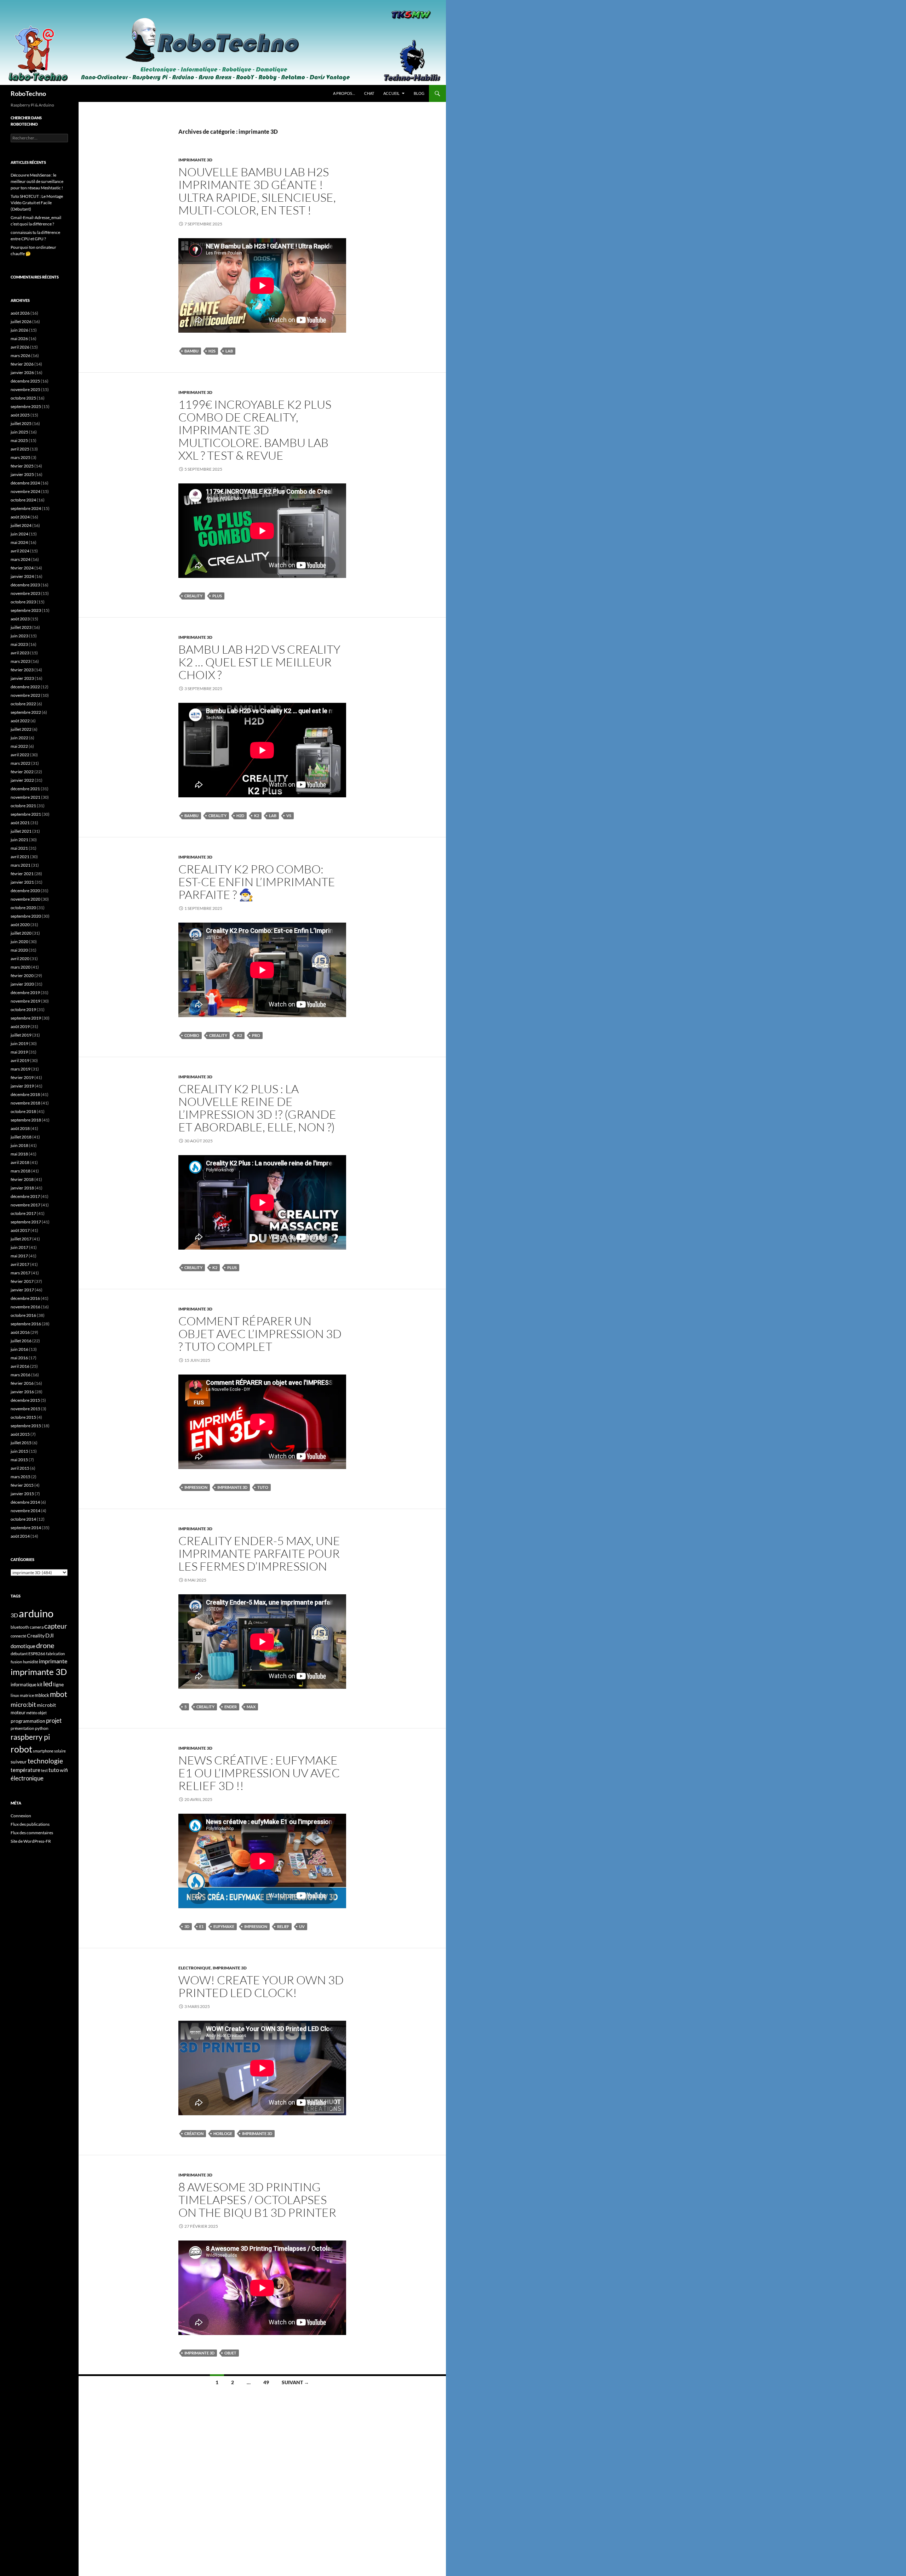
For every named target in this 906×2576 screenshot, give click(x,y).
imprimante (53, 1661)
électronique (27, 1778)
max (251, 1707)
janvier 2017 (22, 1290)
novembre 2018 (25, 1103)
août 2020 (20, 925)
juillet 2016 (21, 1341)
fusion (16, 1662)
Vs (289, 816)
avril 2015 (20, 1468)
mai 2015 (19, 1460)
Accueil (391, 93)
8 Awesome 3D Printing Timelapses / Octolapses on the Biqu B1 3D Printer (257, 2200)
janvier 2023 (22, 678)
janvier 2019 (22, 1086)
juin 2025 (19, 432)
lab (229, 351)
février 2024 (22, 568)
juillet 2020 (21, 933)
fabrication (55, 1654)
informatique (24, 1685)
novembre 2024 (25, 491)
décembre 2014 (25, 1502)
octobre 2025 (23, 398)
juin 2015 (19, 1451)
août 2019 (20, 1026)
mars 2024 (21, 559)
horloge (223, 2133)
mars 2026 (21, 355)
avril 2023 (20, 653)
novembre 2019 (25, 1001)
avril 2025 (20, 449)
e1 (201, 1926)
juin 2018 (19, 1145)
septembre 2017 (26, 1222)
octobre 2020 (23, 908)
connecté (18, 1636)
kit (40, 1685)
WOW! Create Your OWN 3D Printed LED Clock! (261, 1986)
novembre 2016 (25, 1307)
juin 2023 (19, 636)
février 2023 (22, 670)
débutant (19, 1654)
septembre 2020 (26, 916)
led (48, 1683)
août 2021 (20, 823)
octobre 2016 (23, 1315)
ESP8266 (37, 1654)
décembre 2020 (25, 891)
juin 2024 (19, 534)
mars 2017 (21, 1273)
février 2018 (22, 1179)
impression (196, 1487)
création (194, 2133)
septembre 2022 (26, 712)
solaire (60, 1751)
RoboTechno (28, 93)
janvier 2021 (22, 882)
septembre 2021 (26, 814)
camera (37, 1627)
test (44, 1770)
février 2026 (22, 364)
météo (32, 1713)
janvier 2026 (22, 372)
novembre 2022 (25, 695)
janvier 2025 (22, 474)
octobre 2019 (23, 1009)
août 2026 (20, 313)
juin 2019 (19, 1043)
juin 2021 (19, 840)
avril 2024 (20, 551)
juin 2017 (19, 1247)
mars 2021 (21, 865)
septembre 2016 (26, 1324)
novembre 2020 (25, 899)
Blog (419, 93)
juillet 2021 (21, 831)
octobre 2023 (23, 602)
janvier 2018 (22, 1188)
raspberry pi (30, 1737)
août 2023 (20, 619)
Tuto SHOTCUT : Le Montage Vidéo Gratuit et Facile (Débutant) (37, 203)
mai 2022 (19, 746)
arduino (36, 1613)
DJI (50, 1635)
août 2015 (20, 1434)
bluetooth (20, 1627)
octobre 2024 (23, 500)
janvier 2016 (22, 1392)
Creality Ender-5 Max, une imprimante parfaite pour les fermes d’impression (259, 1553)
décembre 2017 (25, 1196)
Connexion (21, 1816)
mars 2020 (21, 967)
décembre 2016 (25, 1298)
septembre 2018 (26, 1120)
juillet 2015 (21, 1443)
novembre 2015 (25, 1409)
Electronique (195, 1968)
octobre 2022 (23, 704)
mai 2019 (19, 1052)
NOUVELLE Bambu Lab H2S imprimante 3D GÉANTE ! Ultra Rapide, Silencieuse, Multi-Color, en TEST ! (257, 191)
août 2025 (20, 415)
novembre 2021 (25, 797)
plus (217, 596)
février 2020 (22, 976)
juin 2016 (19, 1349)
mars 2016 (21, 1375)
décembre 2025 (25, 381)
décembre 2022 (25, 687)
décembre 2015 (25, 1400)
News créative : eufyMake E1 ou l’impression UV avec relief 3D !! (259, 1773)
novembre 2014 (25, 1511)
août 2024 (20, 517)
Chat (369, 93)
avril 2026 (20, 347)
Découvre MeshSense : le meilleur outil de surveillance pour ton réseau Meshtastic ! (37, 181)
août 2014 (20, 1536)
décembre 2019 (25, 992)
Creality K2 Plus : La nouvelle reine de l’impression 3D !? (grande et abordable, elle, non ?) (257, 1108)
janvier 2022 (22, 780)
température (25, 1770)
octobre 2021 (23, 806)
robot (21, 1749)
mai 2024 (19, 542)
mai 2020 (19, 950)
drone (45, 1645)
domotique (23, 1646)
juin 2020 (19, 942)
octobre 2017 (23, 1213)
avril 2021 (20, 857)
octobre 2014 (23, 1519)
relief (283, 1926)
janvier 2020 (22, 984)
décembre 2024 (25, 483)
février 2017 (22, 1281)
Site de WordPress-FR (31, 1841)
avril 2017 (20, 1264)
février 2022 (22, 772)
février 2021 (22, 874)
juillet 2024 (21, 525)
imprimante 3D (195, 160)
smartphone (43, 1751)
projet (54, 1720)
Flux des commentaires (32, 1833)
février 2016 (22, 1383)
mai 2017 (19, 1256)
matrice (27, 1695)
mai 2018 (19, 1154)
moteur (18, 1713)
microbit (46, 1705)
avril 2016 (20, 1366)
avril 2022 (20, 755)
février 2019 (22, 1077)
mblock (42, 1695)
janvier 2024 (22, 576)
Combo (192, 1035)
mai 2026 (19, 339)
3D (187, 1926)
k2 (257, 816)
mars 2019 (21, 1069)
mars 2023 (21, 661)
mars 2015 (21, 1477)
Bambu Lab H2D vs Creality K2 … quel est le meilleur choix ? (259, 662)
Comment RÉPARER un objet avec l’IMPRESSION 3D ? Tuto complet (260, 1334)
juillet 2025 (21, 423)
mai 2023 (19, 644)
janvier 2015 (22, 1494)
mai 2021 (19, 848)
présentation (22, 1728)
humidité (31, 1662)
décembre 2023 (25, 585)
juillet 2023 (21, 627)
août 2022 (20, 721)
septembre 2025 (26, 406)
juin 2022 (19, 738)
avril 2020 (20, 959)
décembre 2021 (25, 789)
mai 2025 (19, 440)
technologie (45, 1761)
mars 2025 (21, 457)
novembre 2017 (25, 1205)
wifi (64, 1770)
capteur (56, 1626)
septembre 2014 (26, 1528)
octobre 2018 (23, 1111)
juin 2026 (19, 330)
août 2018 (20, 1128)
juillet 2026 (21, 322)
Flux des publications (30, 1824)
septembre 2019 (26, 1018)
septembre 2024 (26, 508)
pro (256, 1035)
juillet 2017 (21, 1239)
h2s (212, 351)
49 (266, 2382)
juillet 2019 (21, 1035)
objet (230, 2353)
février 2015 (22, 1485)
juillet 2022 (21, 729)
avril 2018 (20, 1162)
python (42, 1728)
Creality (193, 596)
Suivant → (295, 2382)
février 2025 (22, 466)
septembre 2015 (26, 1426)
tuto (263, 1487)
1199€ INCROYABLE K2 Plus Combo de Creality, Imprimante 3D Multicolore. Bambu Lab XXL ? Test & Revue (255, 430)
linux (15, 1695)
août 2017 (20, 1230)
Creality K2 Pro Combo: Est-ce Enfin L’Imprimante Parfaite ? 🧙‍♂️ (257, 882)
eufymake (224, 1926)
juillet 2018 (21, 1137)
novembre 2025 (25, 389)
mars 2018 (21, 1171)
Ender (231, 1707)
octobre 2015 (23, 1417)
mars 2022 (21, 763)
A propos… (344, 93)
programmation (28, 1721)
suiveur (19, 1762)
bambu (191, 351)
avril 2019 (20, 1060)
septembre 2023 (26, 610)
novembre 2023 (25, 593)
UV (302, 1926)
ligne (58, 1684)
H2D (240, 816)
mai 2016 (19, 1358)
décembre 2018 (25, 1094)
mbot (59, 1694)
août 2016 (20, 1332)
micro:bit (23, 1705)
